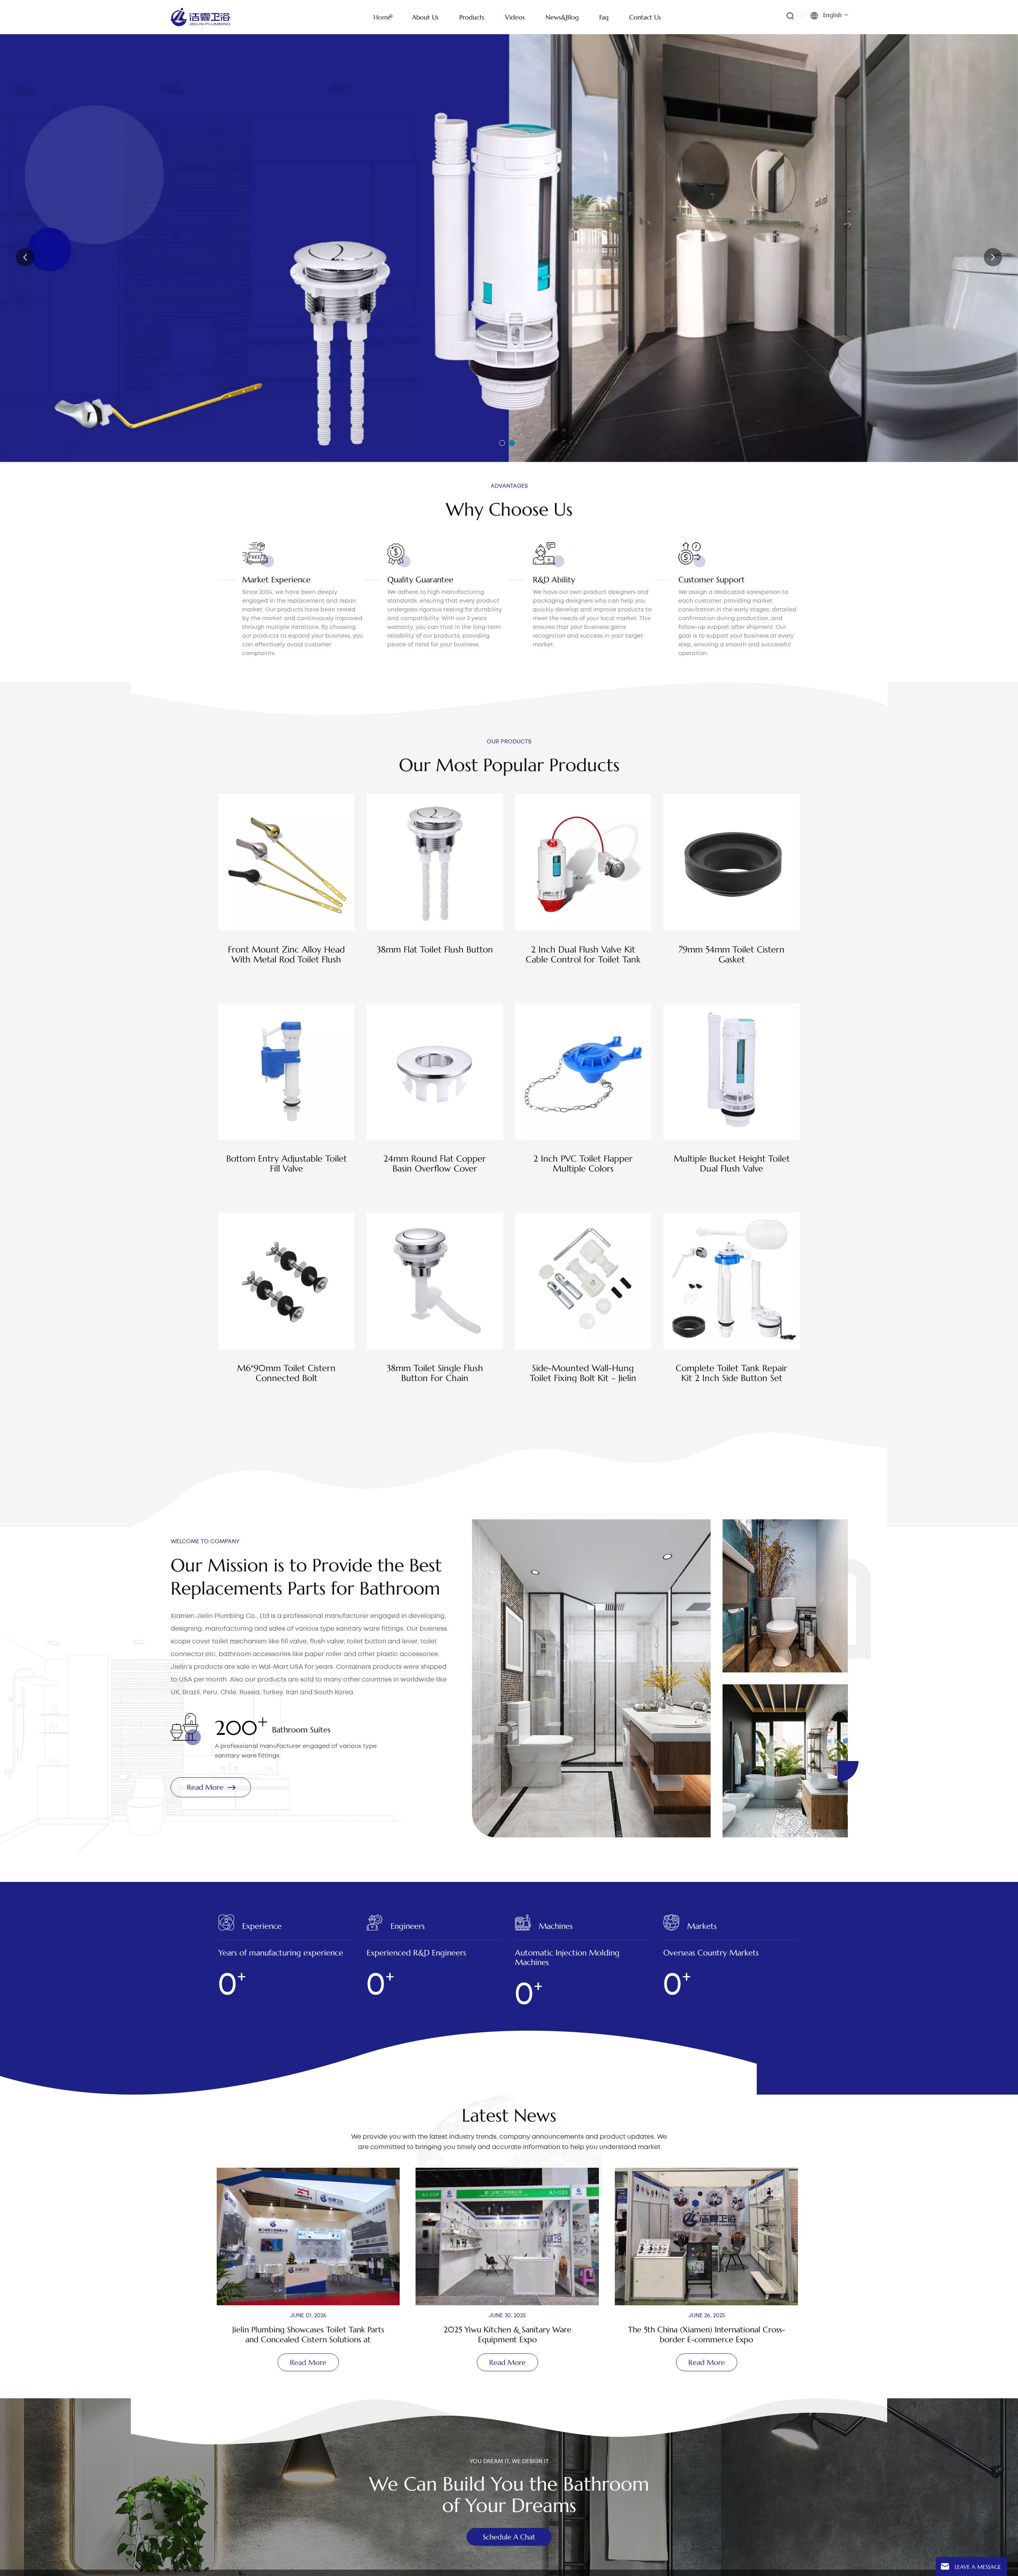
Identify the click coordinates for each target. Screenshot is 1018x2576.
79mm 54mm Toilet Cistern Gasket (731, 954)
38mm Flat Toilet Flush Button (435, 950)
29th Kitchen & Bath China (708, 2314)
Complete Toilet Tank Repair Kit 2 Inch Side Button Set (731, 1373)
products (472, 17)
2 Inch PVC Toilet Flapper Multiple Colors (583, 1164)
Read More (213, 264)
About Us (425, 17)
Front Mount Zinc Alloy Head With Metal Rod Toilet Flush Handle (286, 954)
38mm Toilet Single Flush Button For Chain (435, 1373)
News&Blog (562, 17)
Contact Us (645, 17)
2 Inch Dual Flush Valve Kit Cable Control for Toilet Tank (583, 954)
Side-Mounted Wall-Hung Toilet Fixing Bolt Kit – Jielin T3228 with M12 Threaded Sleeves (583, 1373)
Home (382, 17)
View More (287, 980)
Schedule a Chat (509, 2537)
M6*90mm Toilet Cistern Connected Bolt (286, 1373)
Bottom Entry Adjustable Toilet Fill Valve (287, 1164)
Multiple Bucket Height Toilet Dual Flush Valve (732, 1164)
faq (604, 17)
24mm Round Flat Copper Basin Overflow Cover (435, 1164)
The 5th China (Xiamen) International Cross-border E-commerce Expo (310, 2335)
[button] (502, 443)
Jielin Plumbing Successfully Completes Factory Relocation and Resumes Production (509, 2335)
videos (515, 17)
